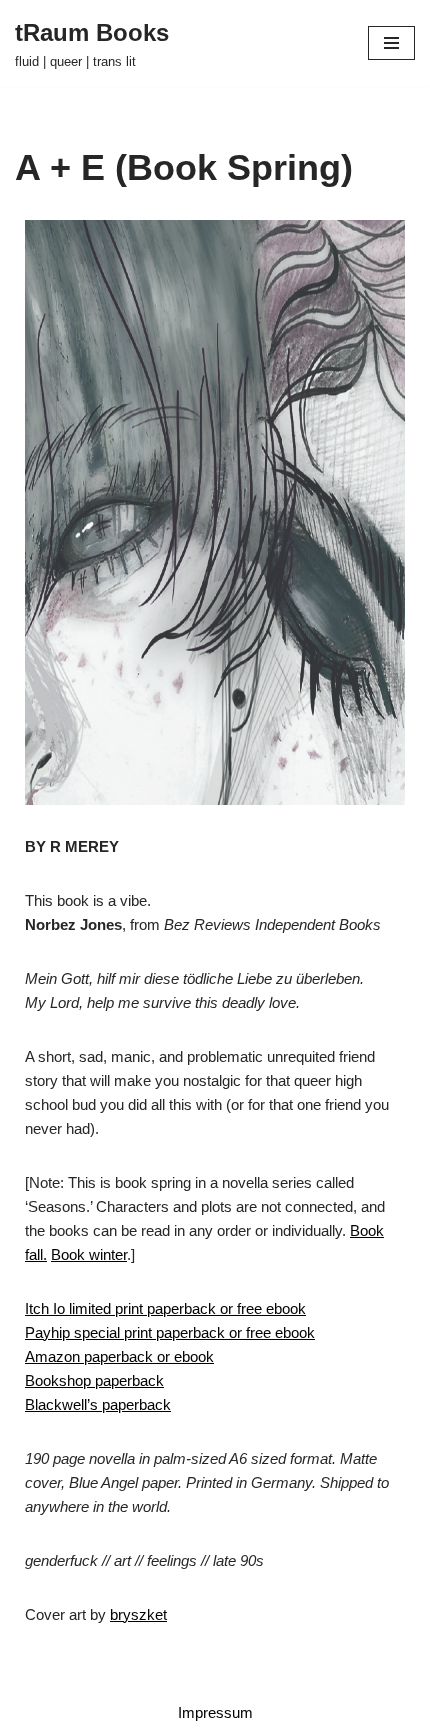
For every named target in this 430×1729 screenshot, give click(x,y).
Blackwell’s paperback (98, 1404)
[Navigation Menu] (391, 43)
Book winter (89, 1254)
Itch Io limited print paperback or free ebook (165, 1308)
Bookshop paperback (94, 1380)
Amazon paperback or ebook (119, 1356)
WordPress (280, 1676)
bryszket (138, 1614)
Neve (131, 1676)
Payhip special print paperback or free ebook (170, 1332)
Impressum (215, 1712)
